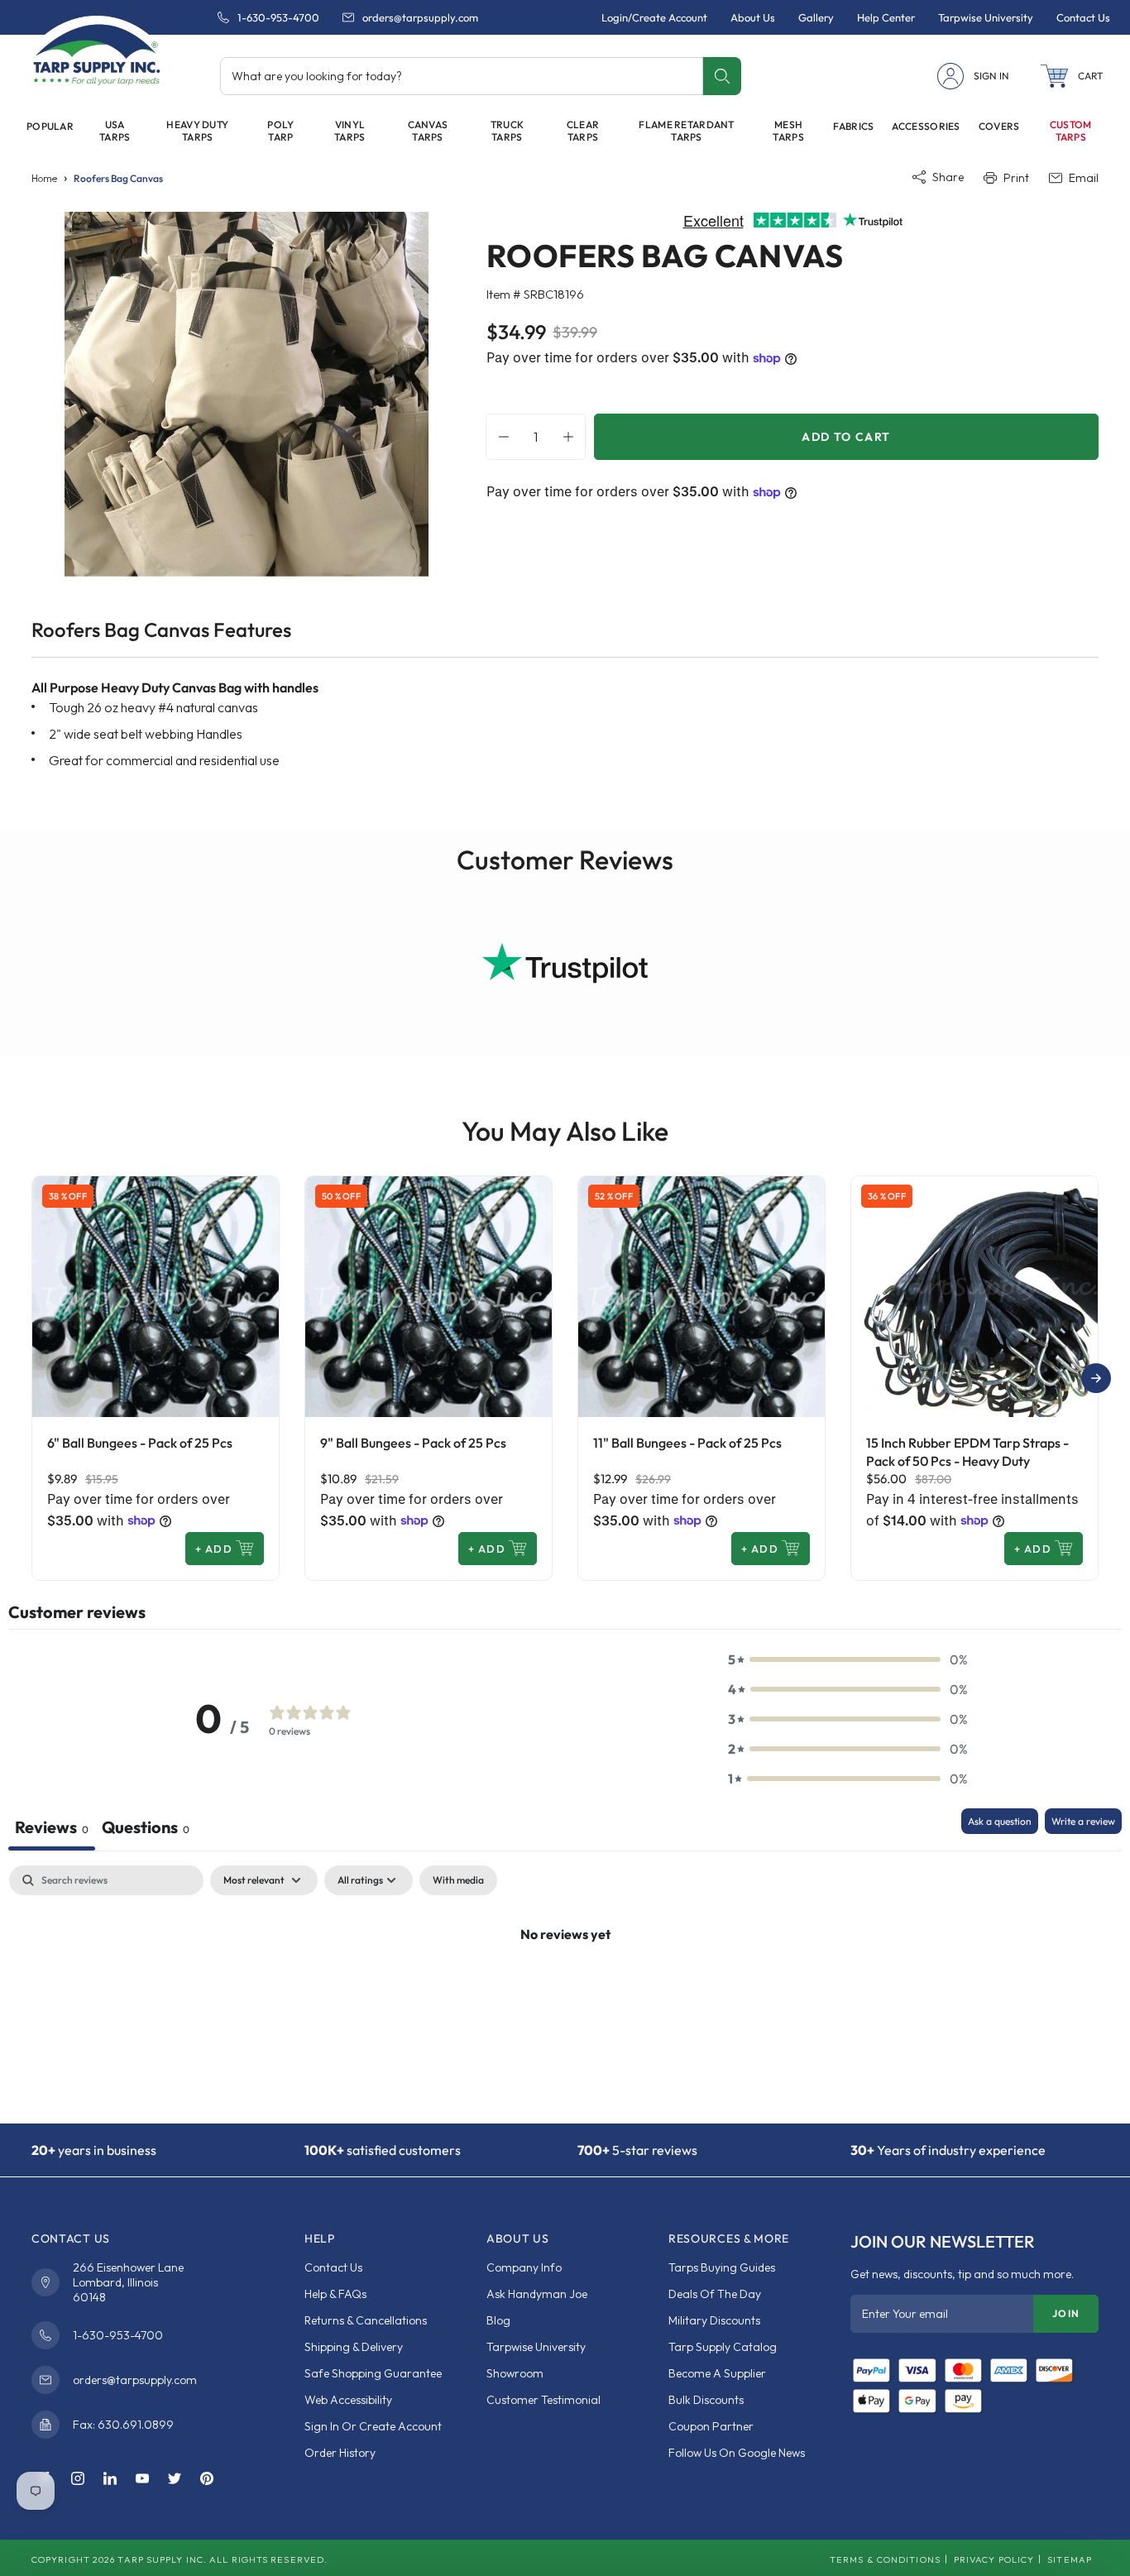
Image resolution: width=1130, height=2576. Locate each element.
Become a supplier (717, 2373)
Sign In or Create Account (373, 2426)
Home (44, 178)
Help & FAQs (335, 2294)
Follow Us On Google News (737, 2453)
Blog (498, 2320)
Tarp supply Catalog (723, 2347)
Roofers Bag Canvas (118, 178)
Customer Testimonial (543, 2400)
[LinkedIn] (110, 2479)
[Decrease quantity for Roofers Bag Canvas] (500, 437)
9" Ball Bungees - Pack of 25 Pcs (413, 1443)
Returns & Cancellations (366, 2320)
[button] (1072, 76)
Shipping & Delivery (354, 2347)
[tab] (146, 1829)
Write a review (1083, 1821)
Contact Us (333, 2267)
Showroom (515, 2373)
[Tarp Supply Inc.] (97, 53)
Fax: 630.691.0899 (123, 2425)
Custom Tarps (1071, 131)
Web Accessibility (348, 2400)
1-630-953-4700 (278, 17)
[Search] (722, 76)
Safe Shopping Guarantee (373, 2373)
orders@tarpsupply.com (420, 17)
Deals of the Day (715, 2294)
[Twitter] (175, 2479)
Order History (340, 2453)
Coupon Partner (711, 2426)
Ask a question (1000, 1821)
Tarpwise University (536, 2347)
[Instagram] (78, 2479)
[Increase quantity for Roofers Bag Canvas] (572, 437)
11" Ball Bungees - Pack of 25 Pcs (687, 1443)
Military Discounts (714, 2320)
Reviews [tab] (52, 1827)
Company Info (524, 2267)
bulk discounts (706, 2400)
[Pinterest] (207, 2479)
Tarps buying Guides (722, 2267)
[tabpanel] (565, 1990)
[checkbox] (458, 1880)
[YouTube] (142, 2479)
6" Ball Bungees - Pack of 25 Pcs (140, 1443)
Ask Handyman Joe (537, 2294)
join (1066, 2313)
